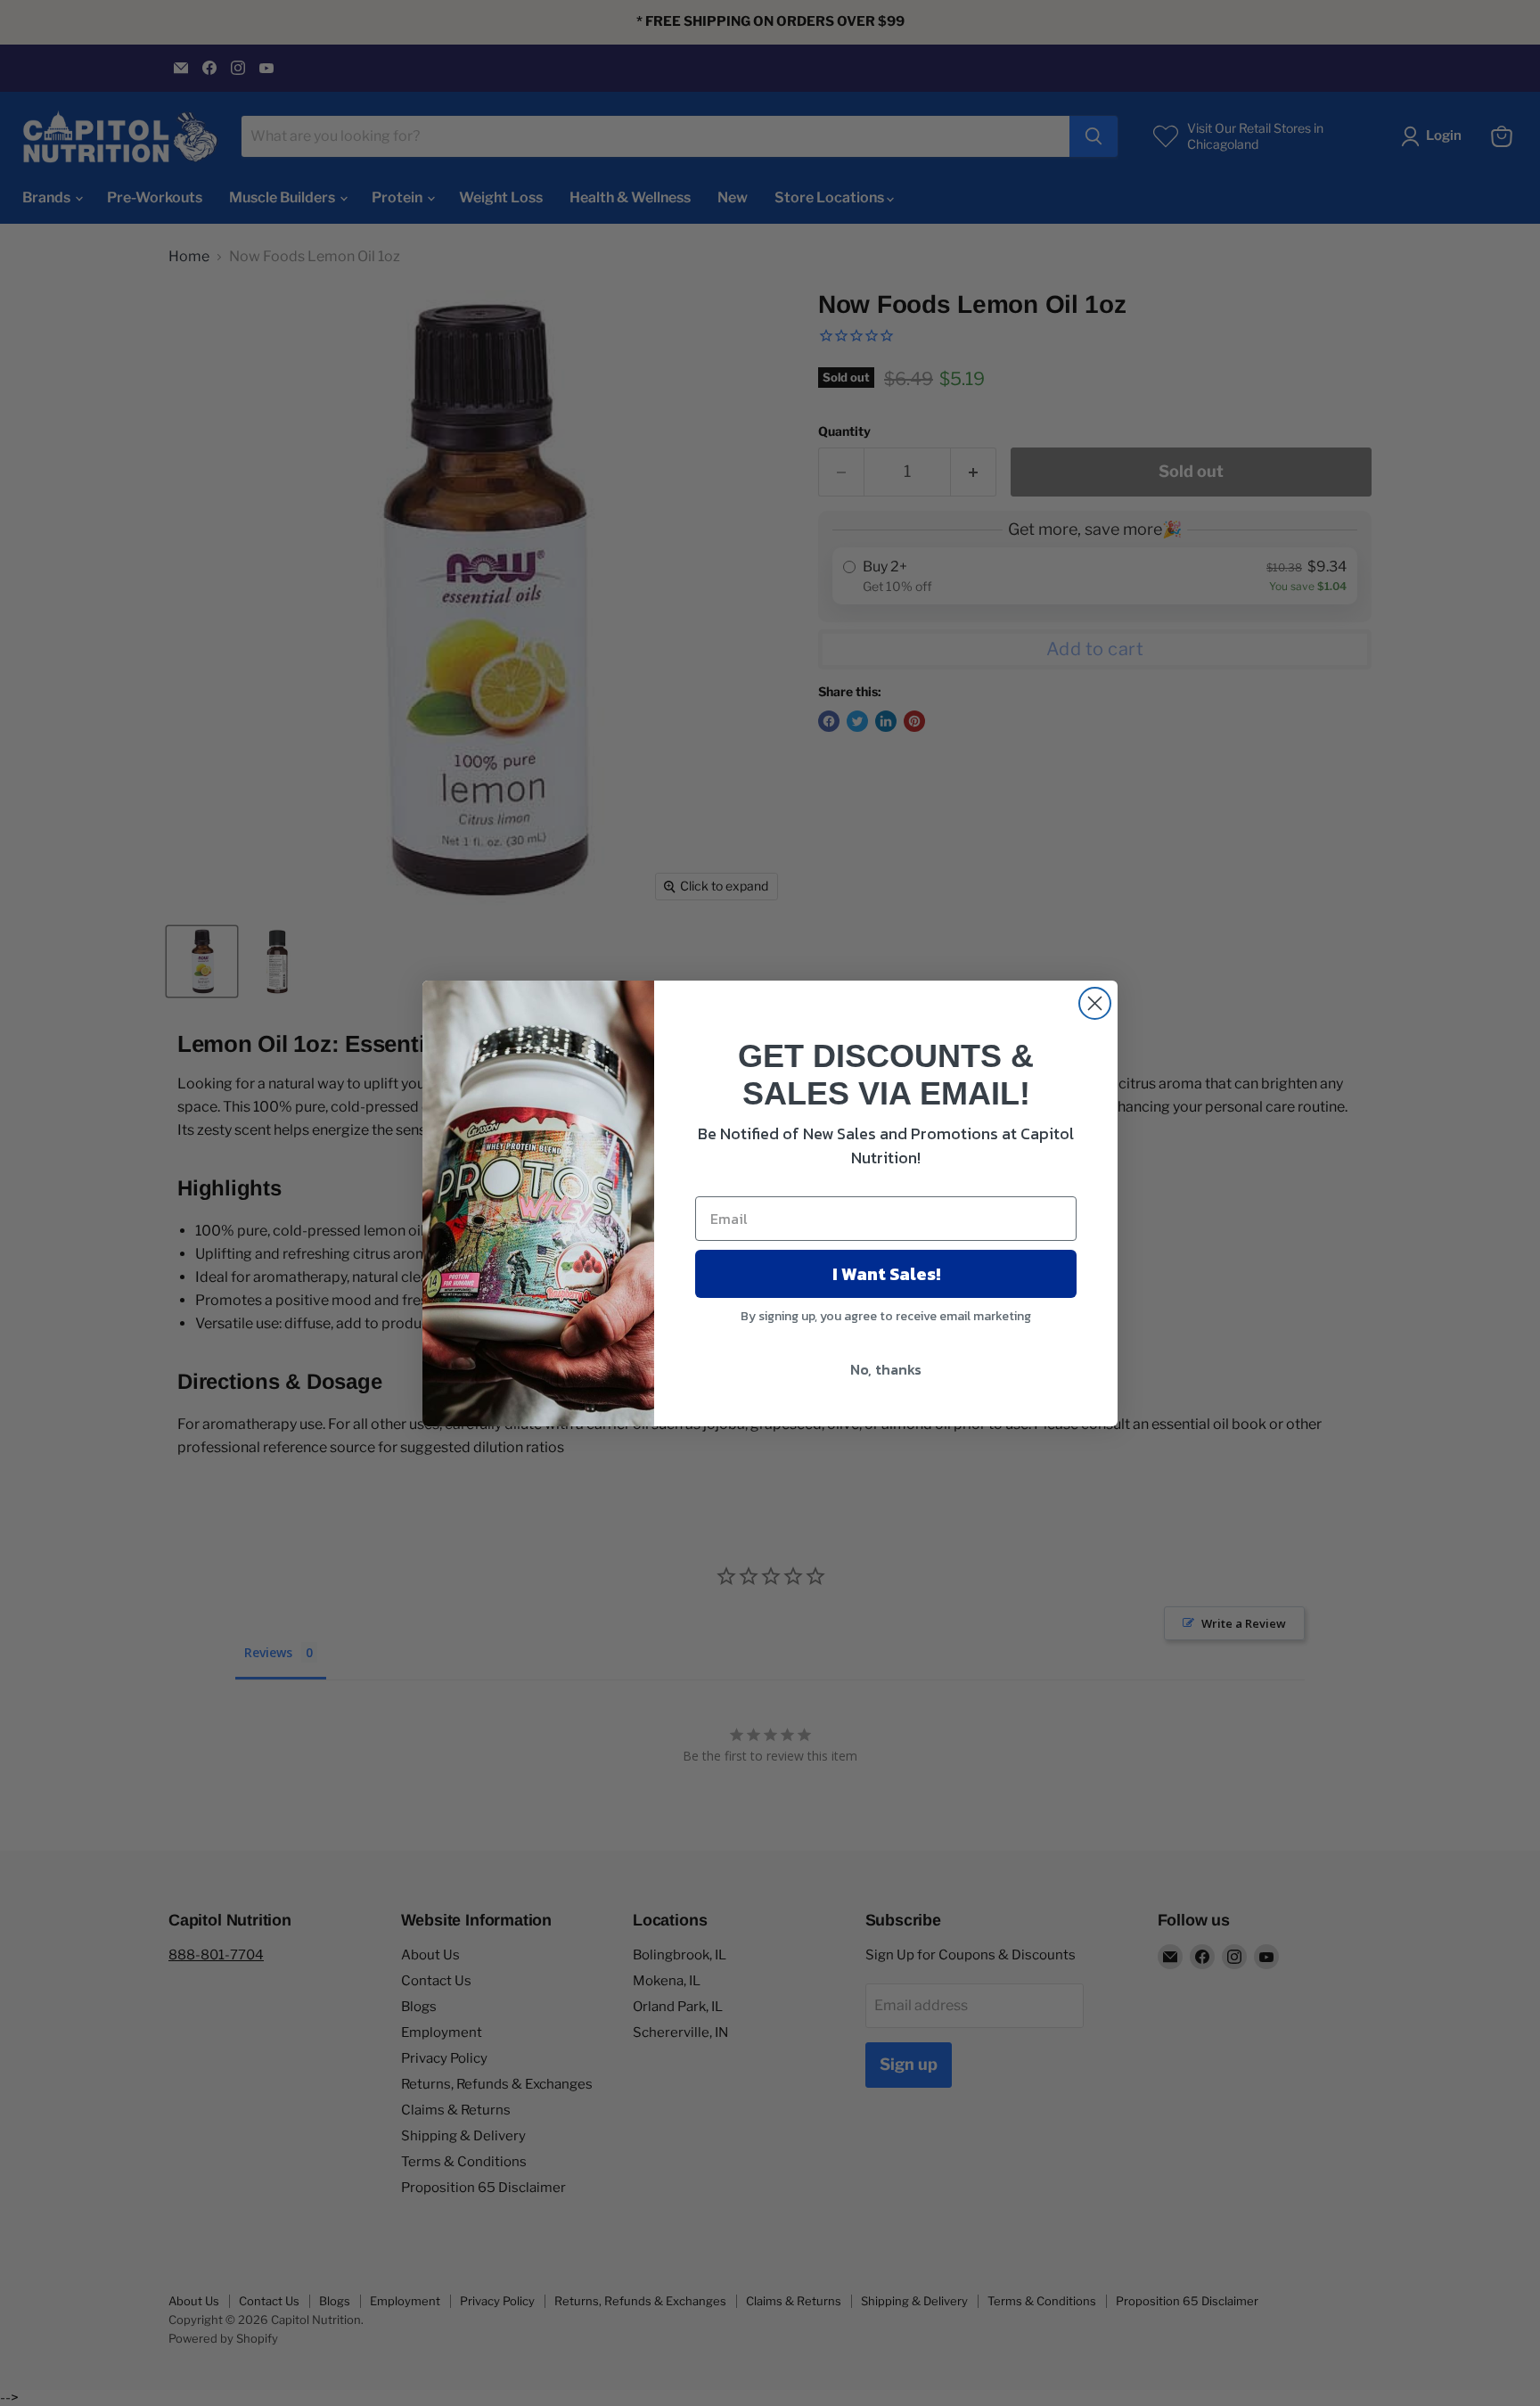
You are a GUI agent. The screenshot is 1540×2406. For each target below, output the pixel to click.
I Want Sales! (886, 1274)
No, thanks (886, 1369)
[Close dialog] (1095, 1003)
